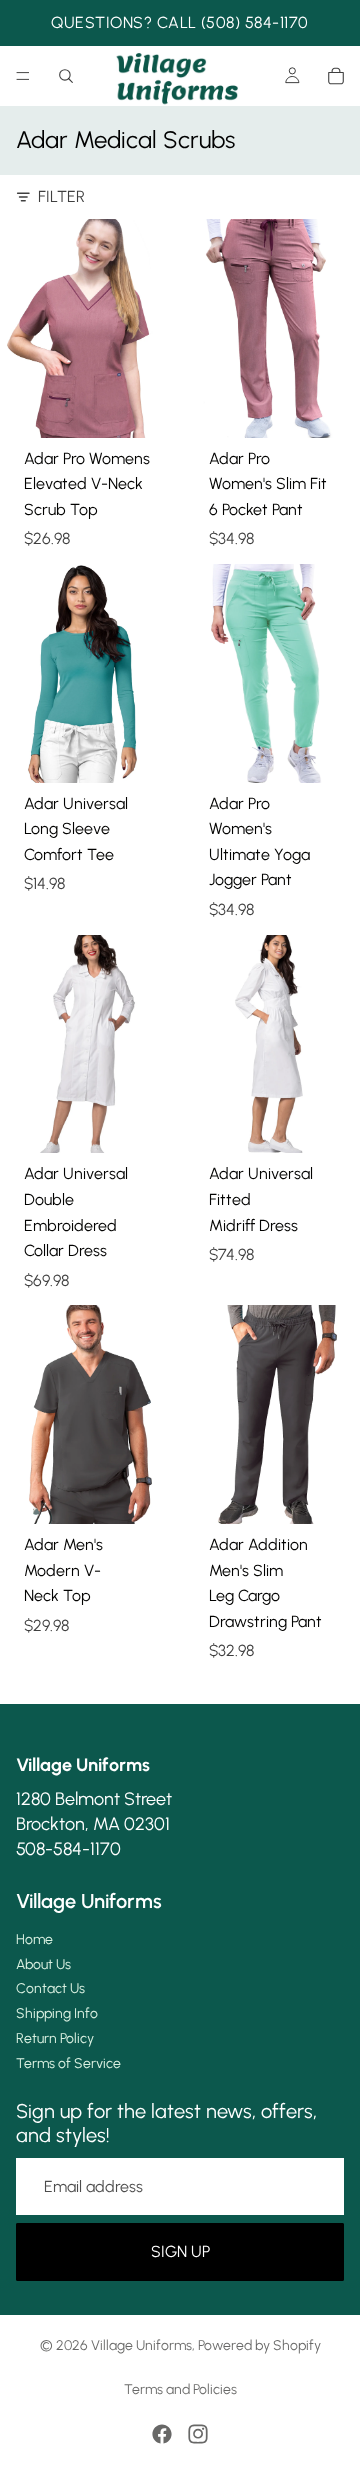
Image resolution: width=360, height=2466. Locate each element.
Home (34, 1939)
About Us (43, 1964)
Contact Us (50, 1988)
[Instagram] (198, 2434)
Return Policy (55, 2038)
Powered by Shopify (259, 2345)
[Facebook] (162, 2434)
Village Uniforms (141, 2345)
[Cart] (336, 76)
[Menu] (23, 76)
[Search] (66, 76)
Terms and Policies (180, 2389)
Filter (61, 196)
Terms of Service (68, 2063)
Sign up (180, 2252)
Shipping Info (57, 2013)
